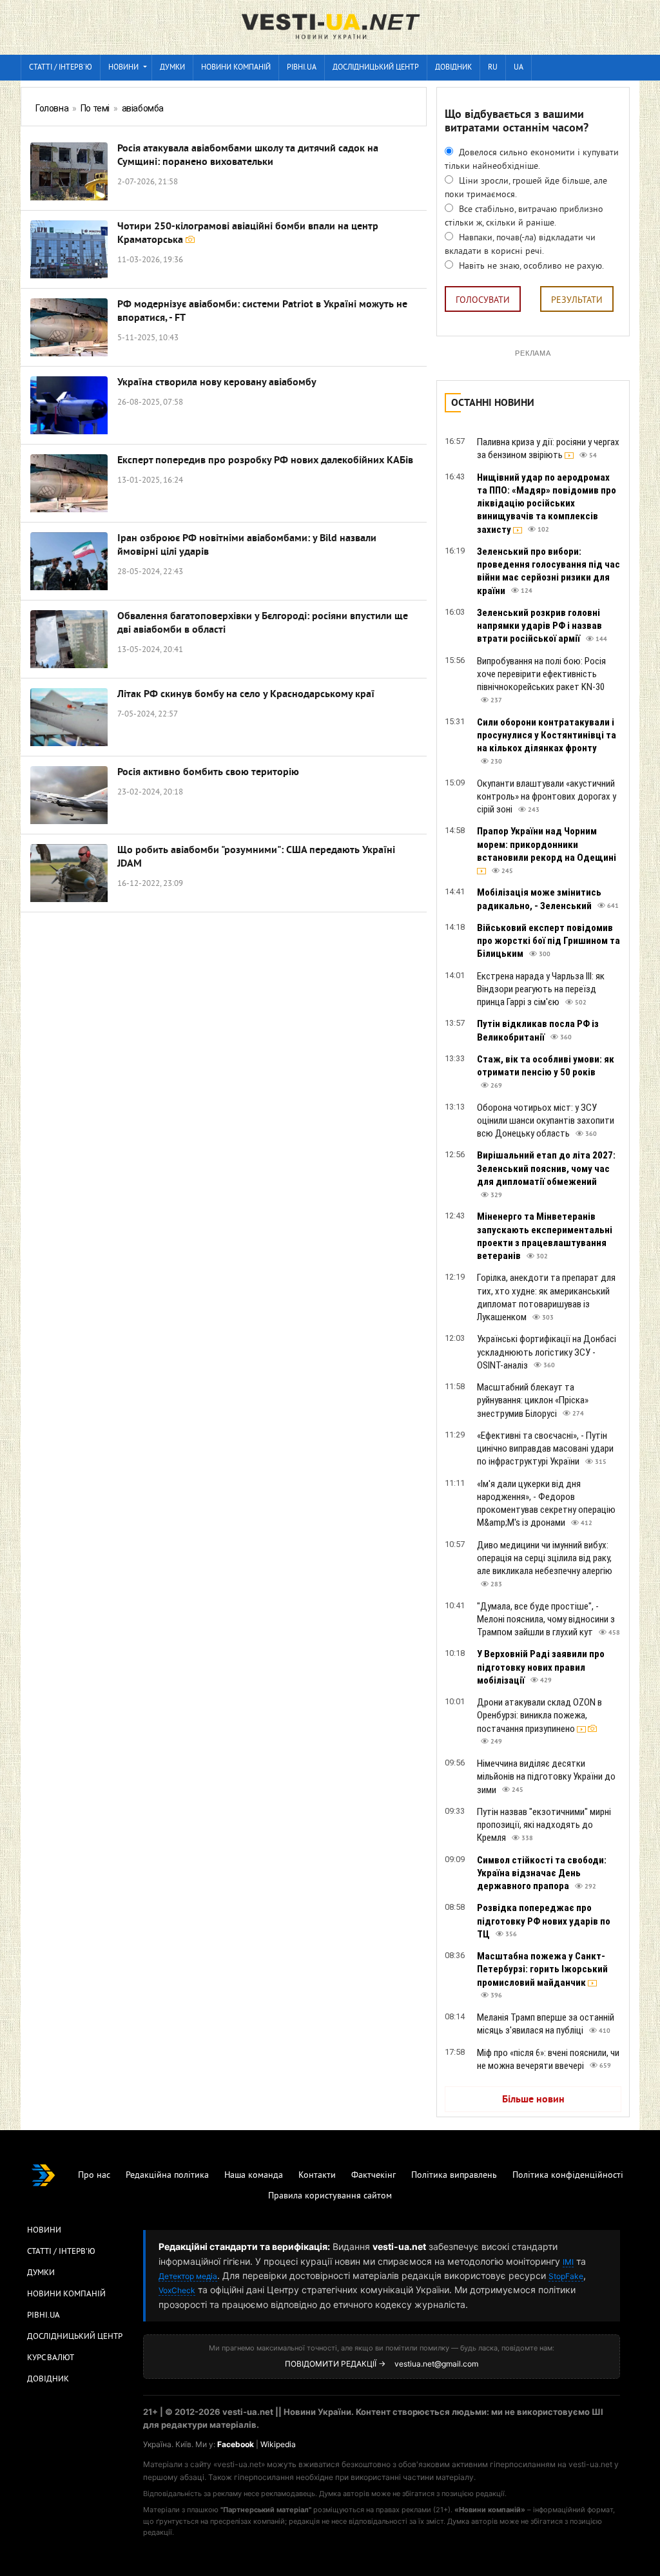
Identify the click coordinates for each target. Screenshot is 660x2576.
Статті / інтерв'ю (61, 68)
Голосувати (483, 301)
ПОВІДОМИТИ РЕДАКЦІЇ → (335, 2364)
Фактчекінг (374, 2176)
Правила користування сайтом (330, 2196)
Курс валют (51, 2358)
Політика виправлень (454, 2176)
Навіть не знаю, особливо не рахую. (530, 266)
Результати (577, 301)
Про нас (94, 2176)
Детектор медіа (188, 2276)
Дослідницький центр (376, 68)
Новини (123, 68)
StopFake (566, 2276)
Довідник (453, 68)
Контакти (317, 2176)
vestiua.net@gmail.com (436, 2364)
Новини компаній (236, 68)
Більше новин (533, 2100)
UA (519, 68)
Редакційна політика (167, 2176)
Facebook (236, 2444)
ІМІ (568, 2262)
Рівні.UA (302, 68)
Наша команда (254, 2176)
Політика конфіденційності (568, 2176)
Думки (172, 68)
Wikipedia (278, 2444)
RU (493, 68)
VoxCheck (177, 2290)
